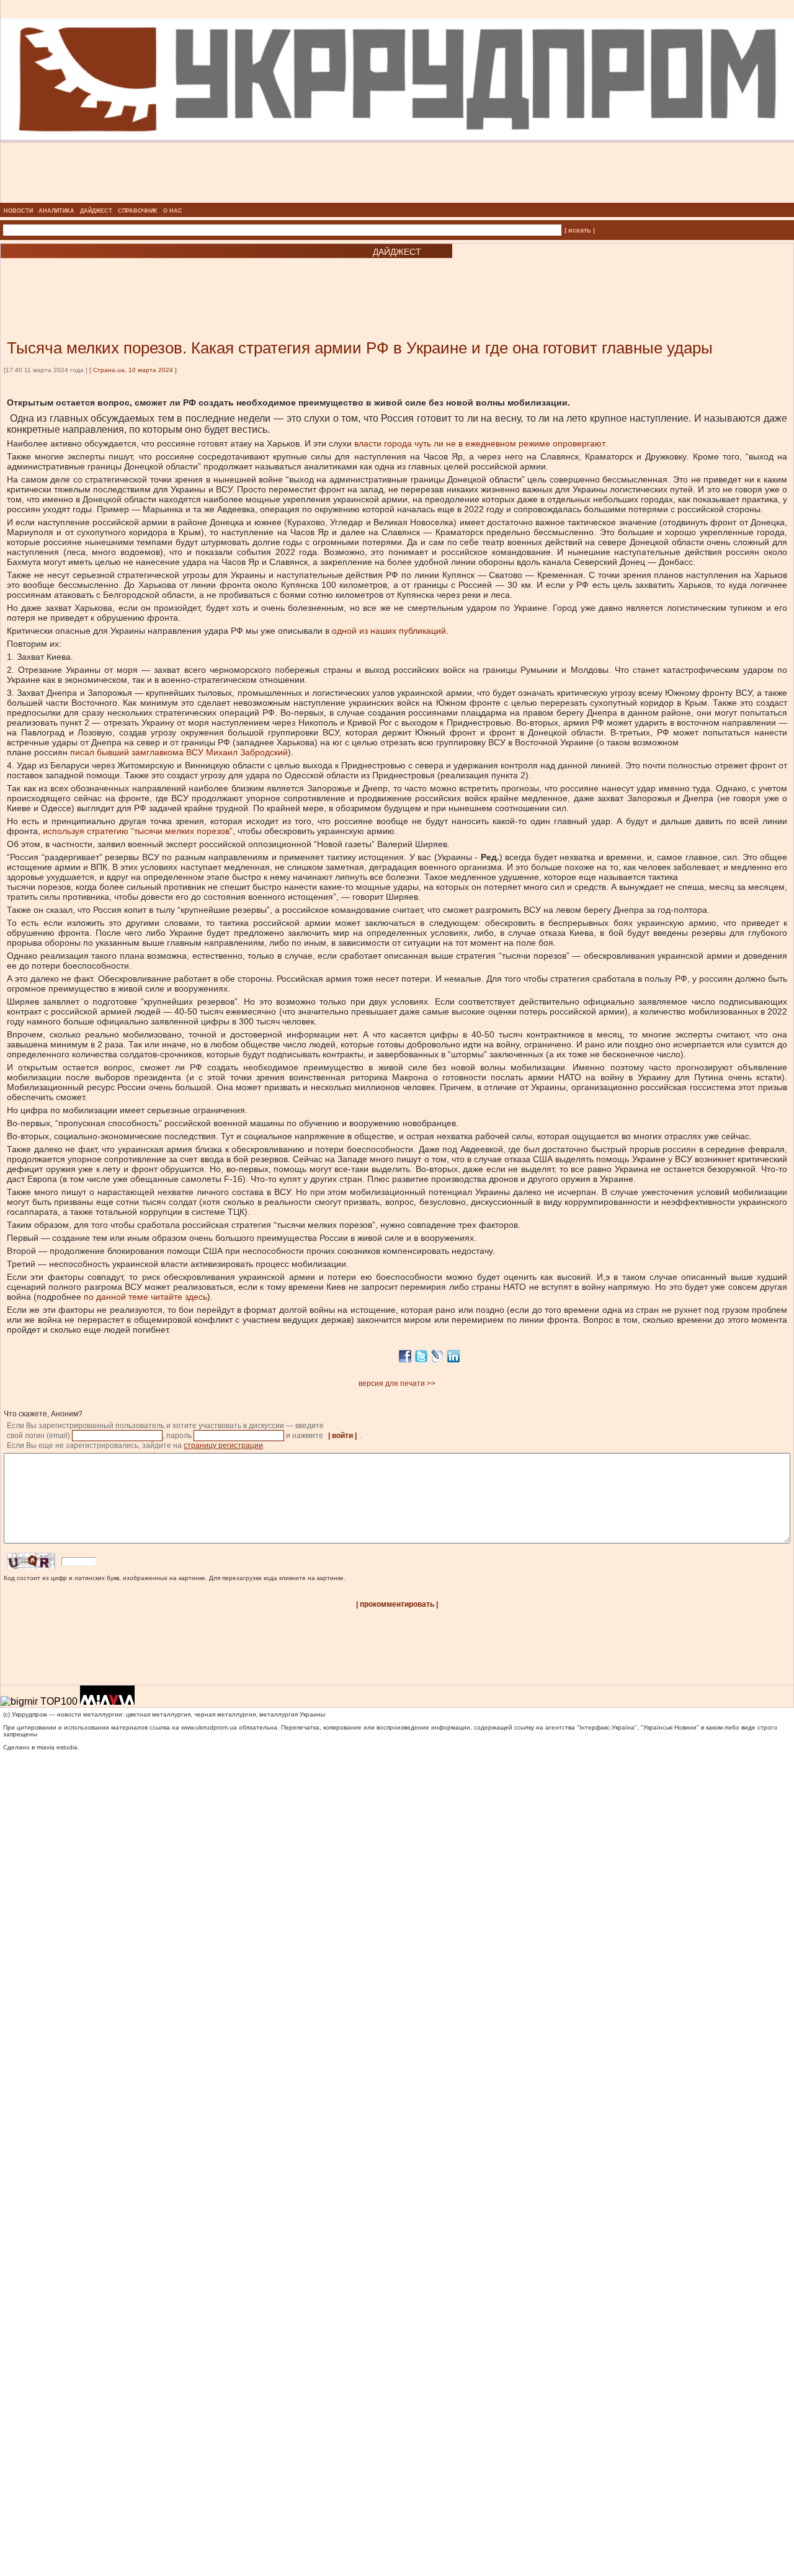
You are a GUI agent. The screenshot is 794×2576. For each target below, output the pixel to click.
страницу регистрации (223, 1446)
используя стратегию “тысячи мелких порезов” (138, 831)
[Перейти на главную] (397, 199)
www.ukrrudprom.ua (209, 1727)
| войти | (342, 1436)
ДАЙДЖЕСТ (96, 211)
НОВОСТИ (18, 211)
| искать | (580, 230)
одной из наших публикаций (389, 631)
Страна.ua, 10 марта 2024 (133, 370)
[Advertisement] (149, 280)
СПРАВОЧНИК (138, 211)
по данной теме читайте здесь (145, 1297)
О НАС (173, 211)
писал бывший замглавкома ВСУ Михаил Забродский (179, 752)
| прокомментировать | (397, 1604)
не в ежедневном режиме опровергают (526, 443)
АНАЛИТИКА (56, 211)
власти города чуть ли (399, 443)
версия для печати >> (397, 1383)
